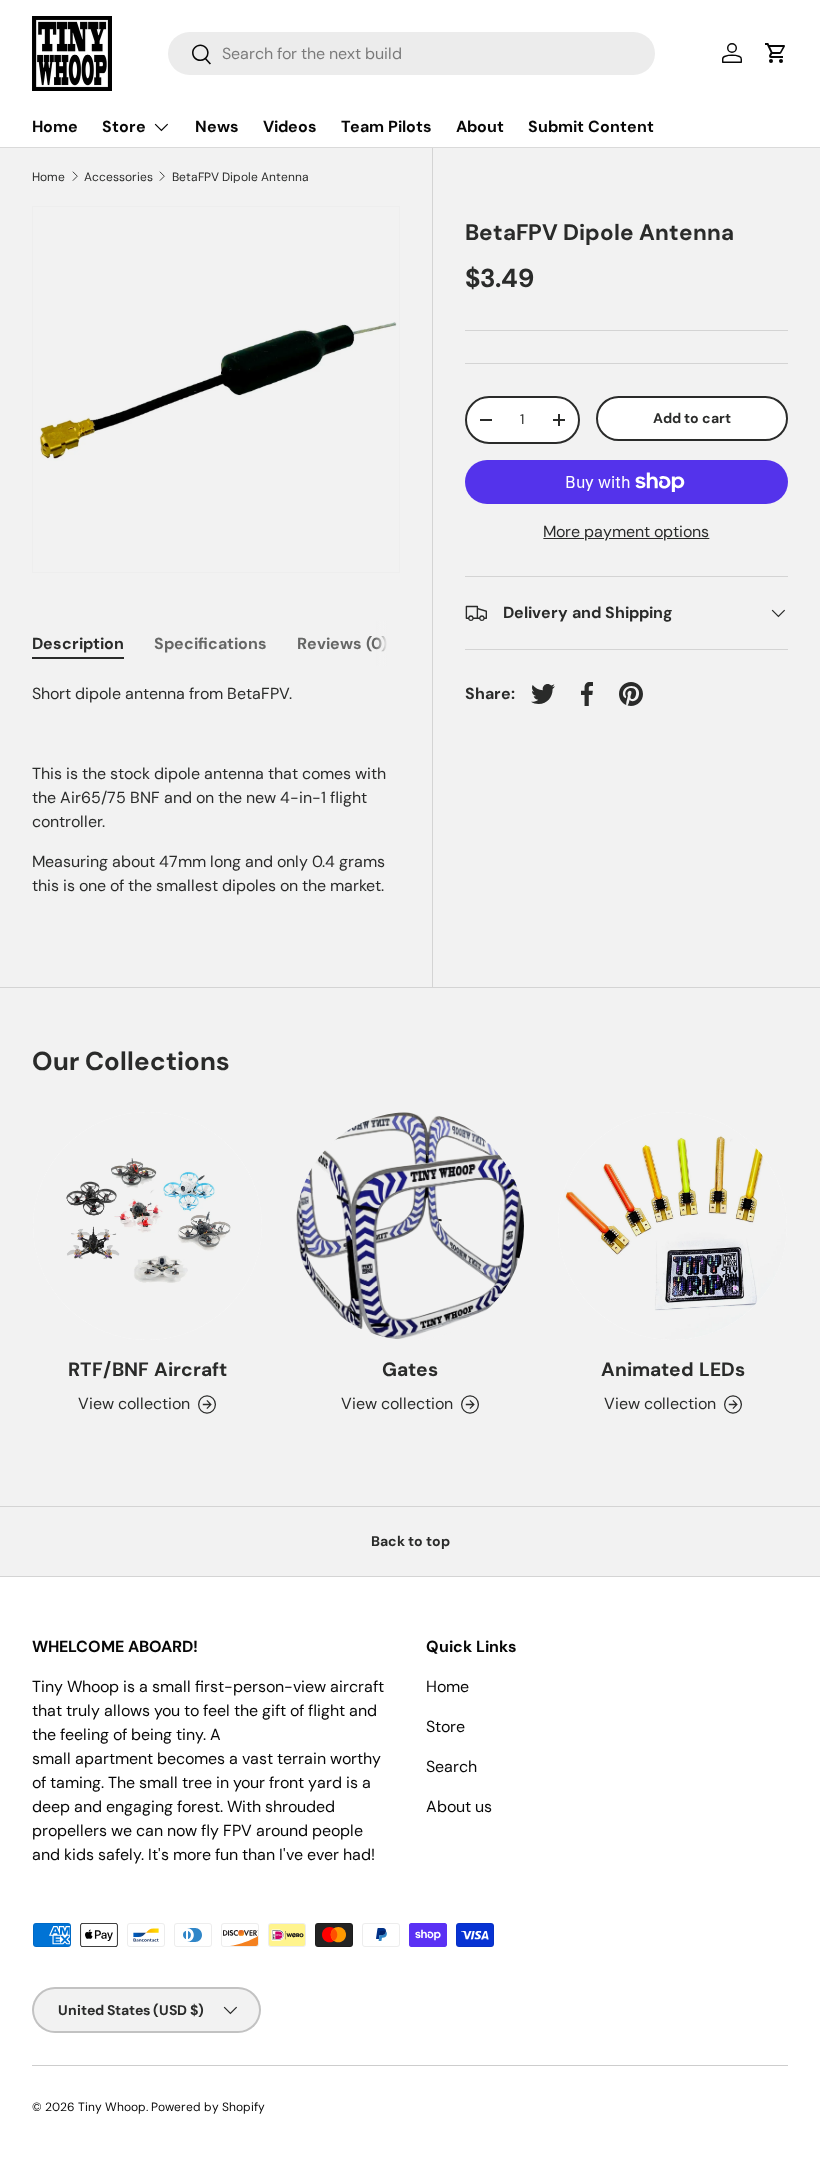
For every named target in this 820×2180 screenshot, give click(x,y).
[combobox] (411, 53)
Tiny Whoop (112, 2107)
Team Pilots (386, 126)
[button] (776, 53)
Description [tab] (78, 643)
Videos (290, 126)
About (480, 126)
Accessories (118, 177)
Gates (410, 1369)
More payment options (626, 531)
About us (459, 1806)
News (217, 126)
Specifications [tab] (210, 643)
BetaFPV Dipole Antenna (240, 177)
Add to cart (692, 418)
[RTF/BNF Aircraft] (147, 1226)
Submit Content (591, 126)
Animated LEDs (673, 1369)
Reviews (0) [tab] (342, 643)
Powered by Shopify (208, 2107)
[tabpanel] (216, 790)
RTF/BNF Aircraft (147, 1369)
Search (451, 1766)
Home (55, 126)
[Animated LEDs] (672, 1226)
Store (445, 1726)
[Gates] (410, 1226)
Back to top (410, 1541)
